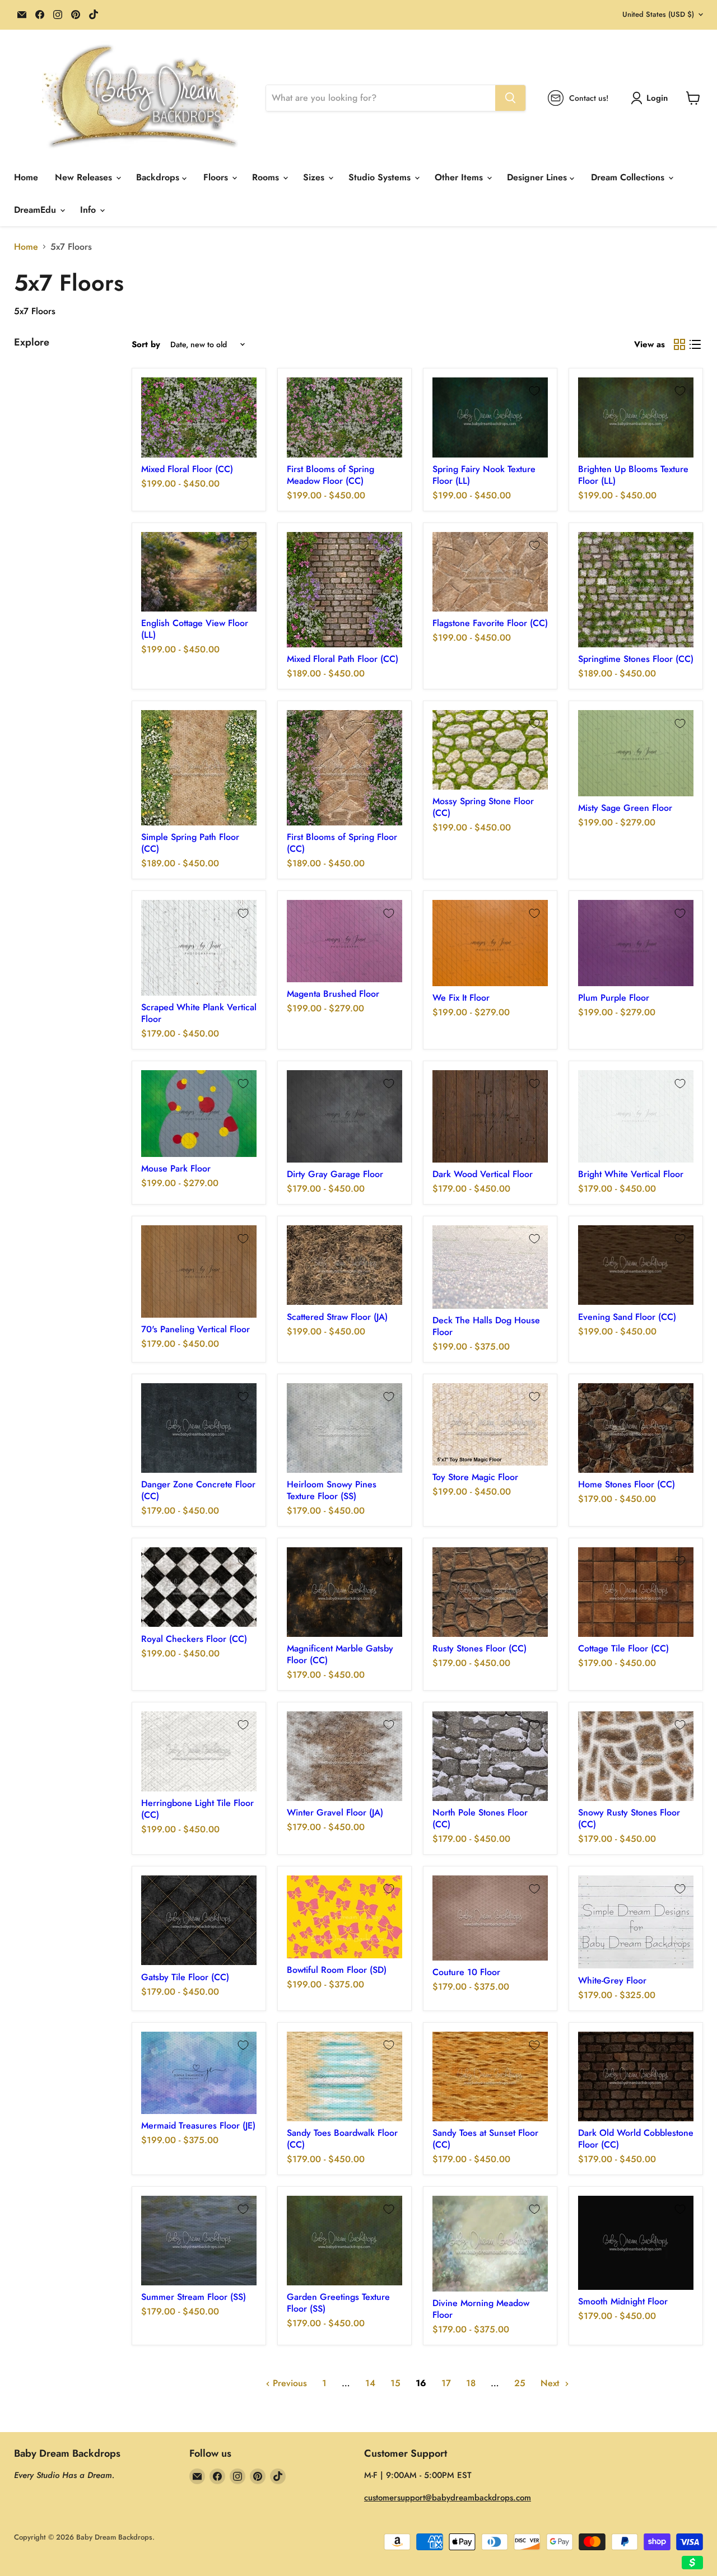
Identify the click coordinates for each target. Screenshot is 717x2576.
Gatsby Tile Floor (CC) (185, 1977)
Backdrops (159, 177)
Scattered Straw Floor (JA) (337, 1317)
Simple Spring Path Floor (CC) (190, 843)
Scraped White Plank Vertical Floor (199, 1013)
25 (520, 2383)
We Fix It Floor (461, 998)
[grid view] (679, 344)
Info (89, 210)
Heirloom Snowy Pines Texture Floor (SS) (332, 1490)
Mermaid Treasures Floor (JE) (198, 2125)
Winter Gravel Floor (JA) (335, 1812)
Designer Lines (538, 177)
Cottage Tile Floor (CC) (623, 1648)
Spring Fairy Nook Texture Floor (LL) (484, 475)
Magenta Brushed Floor (333, 994)
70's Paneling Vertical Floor (195, 1329)
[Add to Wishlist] (243, 391)
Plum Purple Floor (614, 998)
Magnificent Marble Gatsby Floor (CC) (340, 1654)
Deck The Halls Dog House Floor (486, 1326)
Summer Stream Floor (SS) (194, 2297)
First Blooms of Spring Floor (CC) (342, 843)
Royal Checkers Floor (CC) (194, 1639)
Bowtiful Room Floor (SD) (337, 1970)
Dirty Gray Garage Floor (335, 1174)
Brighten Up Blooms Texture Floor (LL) (633, 475)
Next (551, 2383)
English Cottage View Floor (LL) (195, 629)
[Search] (510, 98)
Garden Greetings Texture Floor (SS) (338, 2303)
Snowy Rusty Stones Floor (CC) (629, 1818)
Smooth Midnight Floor (623, 2301)
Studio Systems (381, 177)
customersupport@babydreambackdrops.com (448, 2498)
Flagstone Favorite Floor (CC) (490, 623)
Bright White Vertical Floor (631, 1174)
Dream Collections (629, 177)
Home (26, 177)
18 (471, 2383)
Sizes (315, 177)
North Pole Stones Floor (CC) (480, 1818)
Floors (217, 177)
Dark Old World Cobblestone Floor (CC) (636, 2139)
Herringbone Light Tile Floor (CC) (197, 1809)
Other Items (460, 177)
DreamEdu (36, 210)
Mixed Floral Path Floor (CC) (343, 659)
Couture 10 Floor (466, 1972)
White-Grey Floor (612, 1980)
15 (395, 2383)
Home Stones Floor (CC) (627, 1484)
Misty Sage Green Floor (625, 808)
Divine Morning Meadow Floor (481, 2309)
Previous (288, 2383)
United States (658, 14)
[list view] (695, 344)
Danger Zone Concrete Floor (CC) (198, 1490)
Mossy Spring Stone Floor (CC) (483, 807)
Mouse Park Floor (176, 1168)
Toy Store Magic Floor (475, 1477)
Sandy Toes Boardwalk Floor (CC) (342, 2139)
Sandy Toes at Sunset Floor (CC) (485, 2139)
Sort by (146, 345)
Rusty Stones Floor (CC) (479, 1648)
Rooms (267, 177)
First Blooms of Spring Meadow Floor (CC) (330, 475)
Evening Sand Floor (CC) (627, 1317)
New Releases (85, 177)
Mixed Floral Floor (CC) (187, 469)
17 (446, 2383)
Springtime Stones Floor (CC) (636, 659)
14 (370, 2383)
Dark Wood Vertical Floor (483, 1174)
